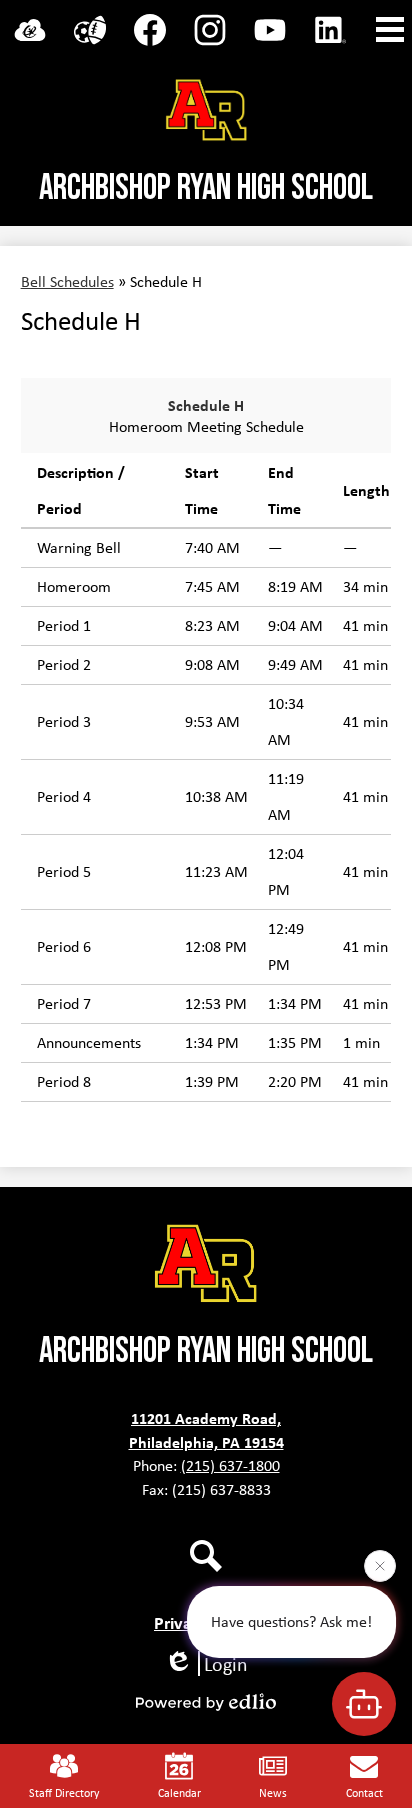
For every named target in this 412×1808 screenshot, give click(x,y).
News (273, 1793)
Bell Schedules (67, 281)
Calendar (179, 1793)
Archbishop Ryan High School (206, 188)
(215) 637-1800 (230, 1465)
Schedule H (206, 405)
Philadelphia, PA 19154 (206, 1442)
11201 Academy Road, (206, 1418)
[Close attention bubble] (380, 1565)
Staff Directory (64, 1793)
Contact (364, 1793)
